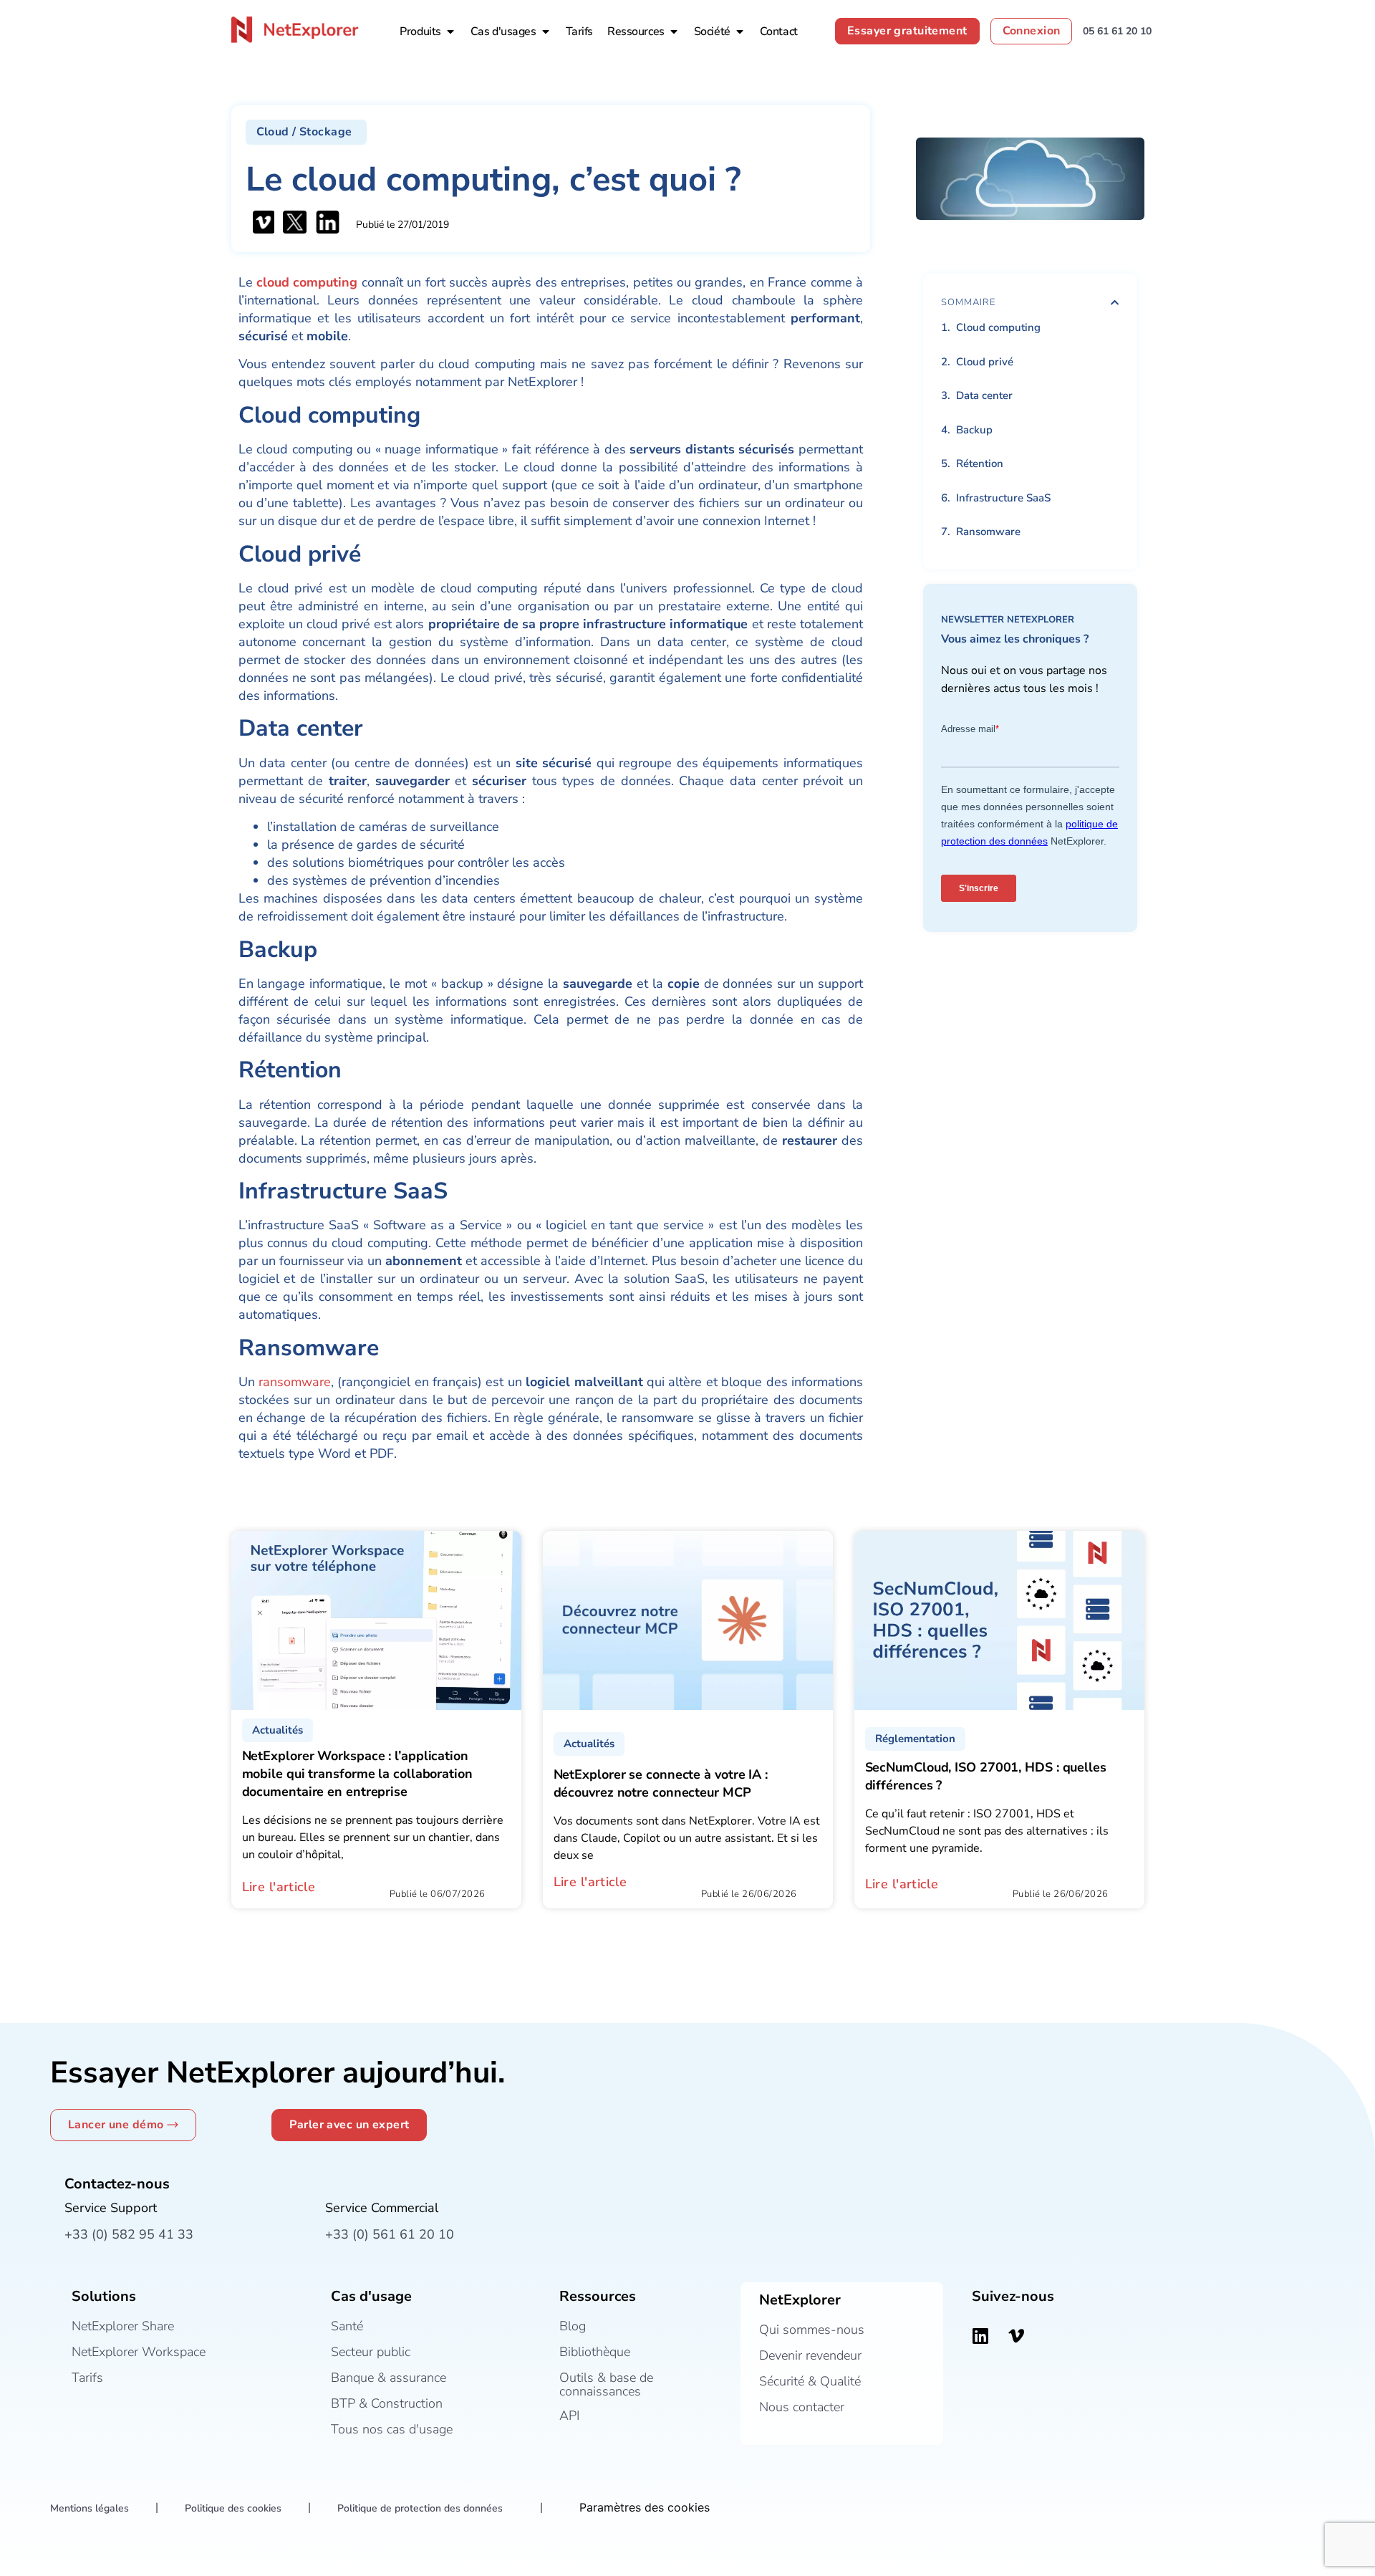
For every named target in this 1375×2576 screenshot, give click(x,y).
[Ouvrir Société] (740, 32)
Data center (986, 395)
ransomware (295, 1382)
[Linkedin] (980, 2335)
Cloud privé (986, 362)
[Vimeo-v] (1016, 2335)
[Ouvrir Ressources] (674, 32)
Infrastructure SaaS (1003, 498)
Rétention (980, 463)
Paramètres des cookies (645, 2507)
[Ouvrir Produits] (450, 32)
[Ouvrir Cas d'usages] (546, 32)
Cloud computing (1000, 327)
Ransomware (988, 532)
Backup (974, 430)
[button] (307, 132)
